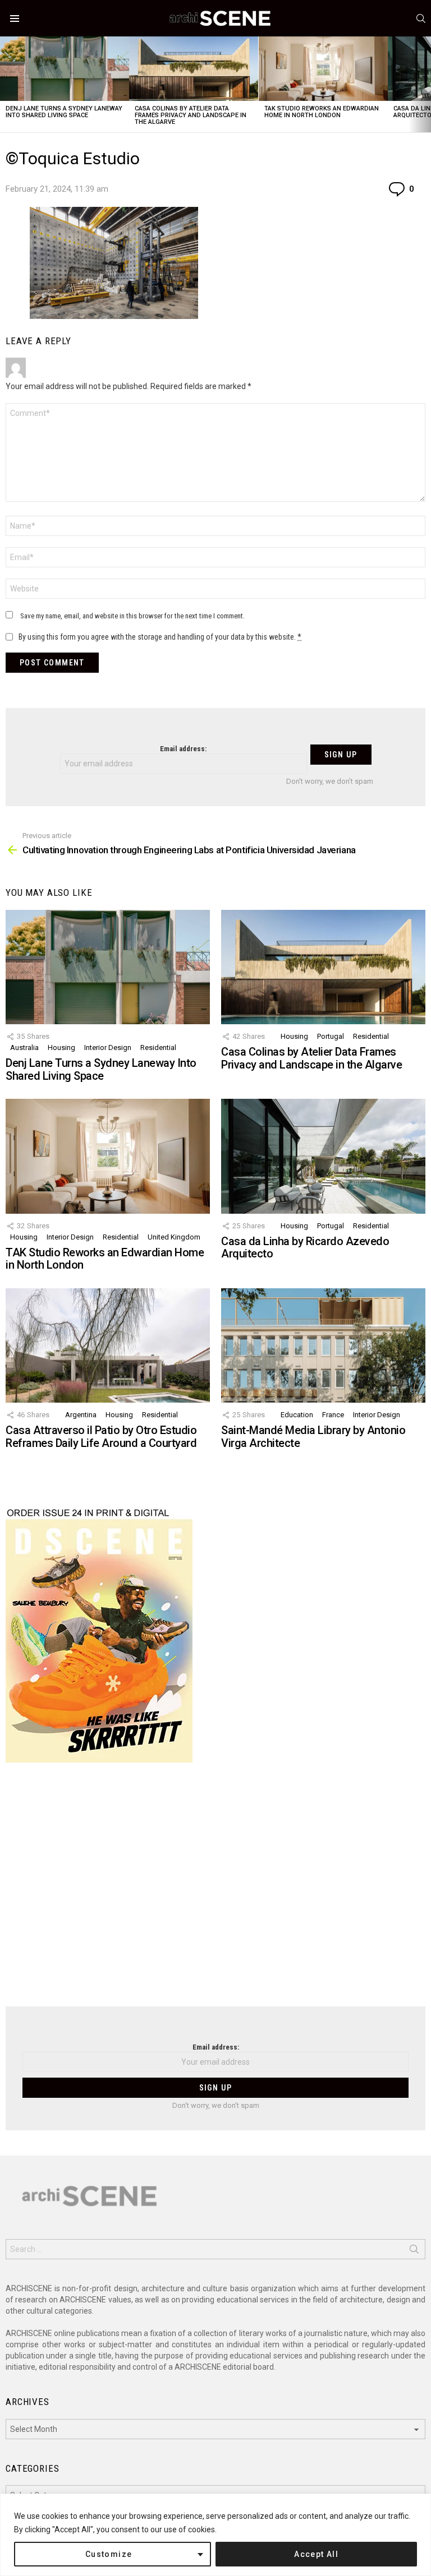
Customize (109, 2554)
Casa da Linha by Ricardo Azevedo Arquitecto (305, 1248)
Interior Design (108, 1047)
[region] (215, 2535)
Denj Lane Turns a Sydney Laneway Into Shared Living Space (64, 112)
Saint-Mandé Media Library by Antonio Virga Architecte (313, 1437)
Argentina (81, 1415)
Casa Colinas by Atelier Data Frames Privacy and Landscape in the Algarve (191, 115)
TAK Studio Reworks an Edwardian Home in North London (322, 112)
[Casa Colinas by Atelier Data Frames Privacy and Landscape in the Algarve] (194, 69)
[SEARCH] (421, 19)
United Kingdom (174, 1237)
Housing (61, 1047)
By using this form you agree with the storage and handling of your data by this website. (160, 637)
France (333, 1415)
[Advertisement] (215, 1891)
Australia (24, 1047)
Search (414, 2251)
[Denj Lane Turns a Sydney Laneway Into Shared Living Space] (65, 69)
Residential (158, 1047)
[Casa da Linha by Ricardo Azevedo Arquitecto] (323, 1156)
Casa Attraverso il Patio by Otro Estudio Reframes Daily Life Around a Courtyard (101, 1437)
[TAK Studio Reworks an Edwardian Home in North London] (323, 69)
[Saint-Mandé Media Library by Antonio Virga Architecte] (323, 1346)
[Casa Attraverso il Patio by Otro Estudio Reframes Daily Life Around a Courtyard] (108, 1346)
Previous (6, 84)
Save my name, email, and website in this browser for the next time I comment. (132, 616)
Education (297, 1415)
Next (425, 84)
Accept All (316, 2554)
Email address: (183, 749)
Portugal (331, 1036)
